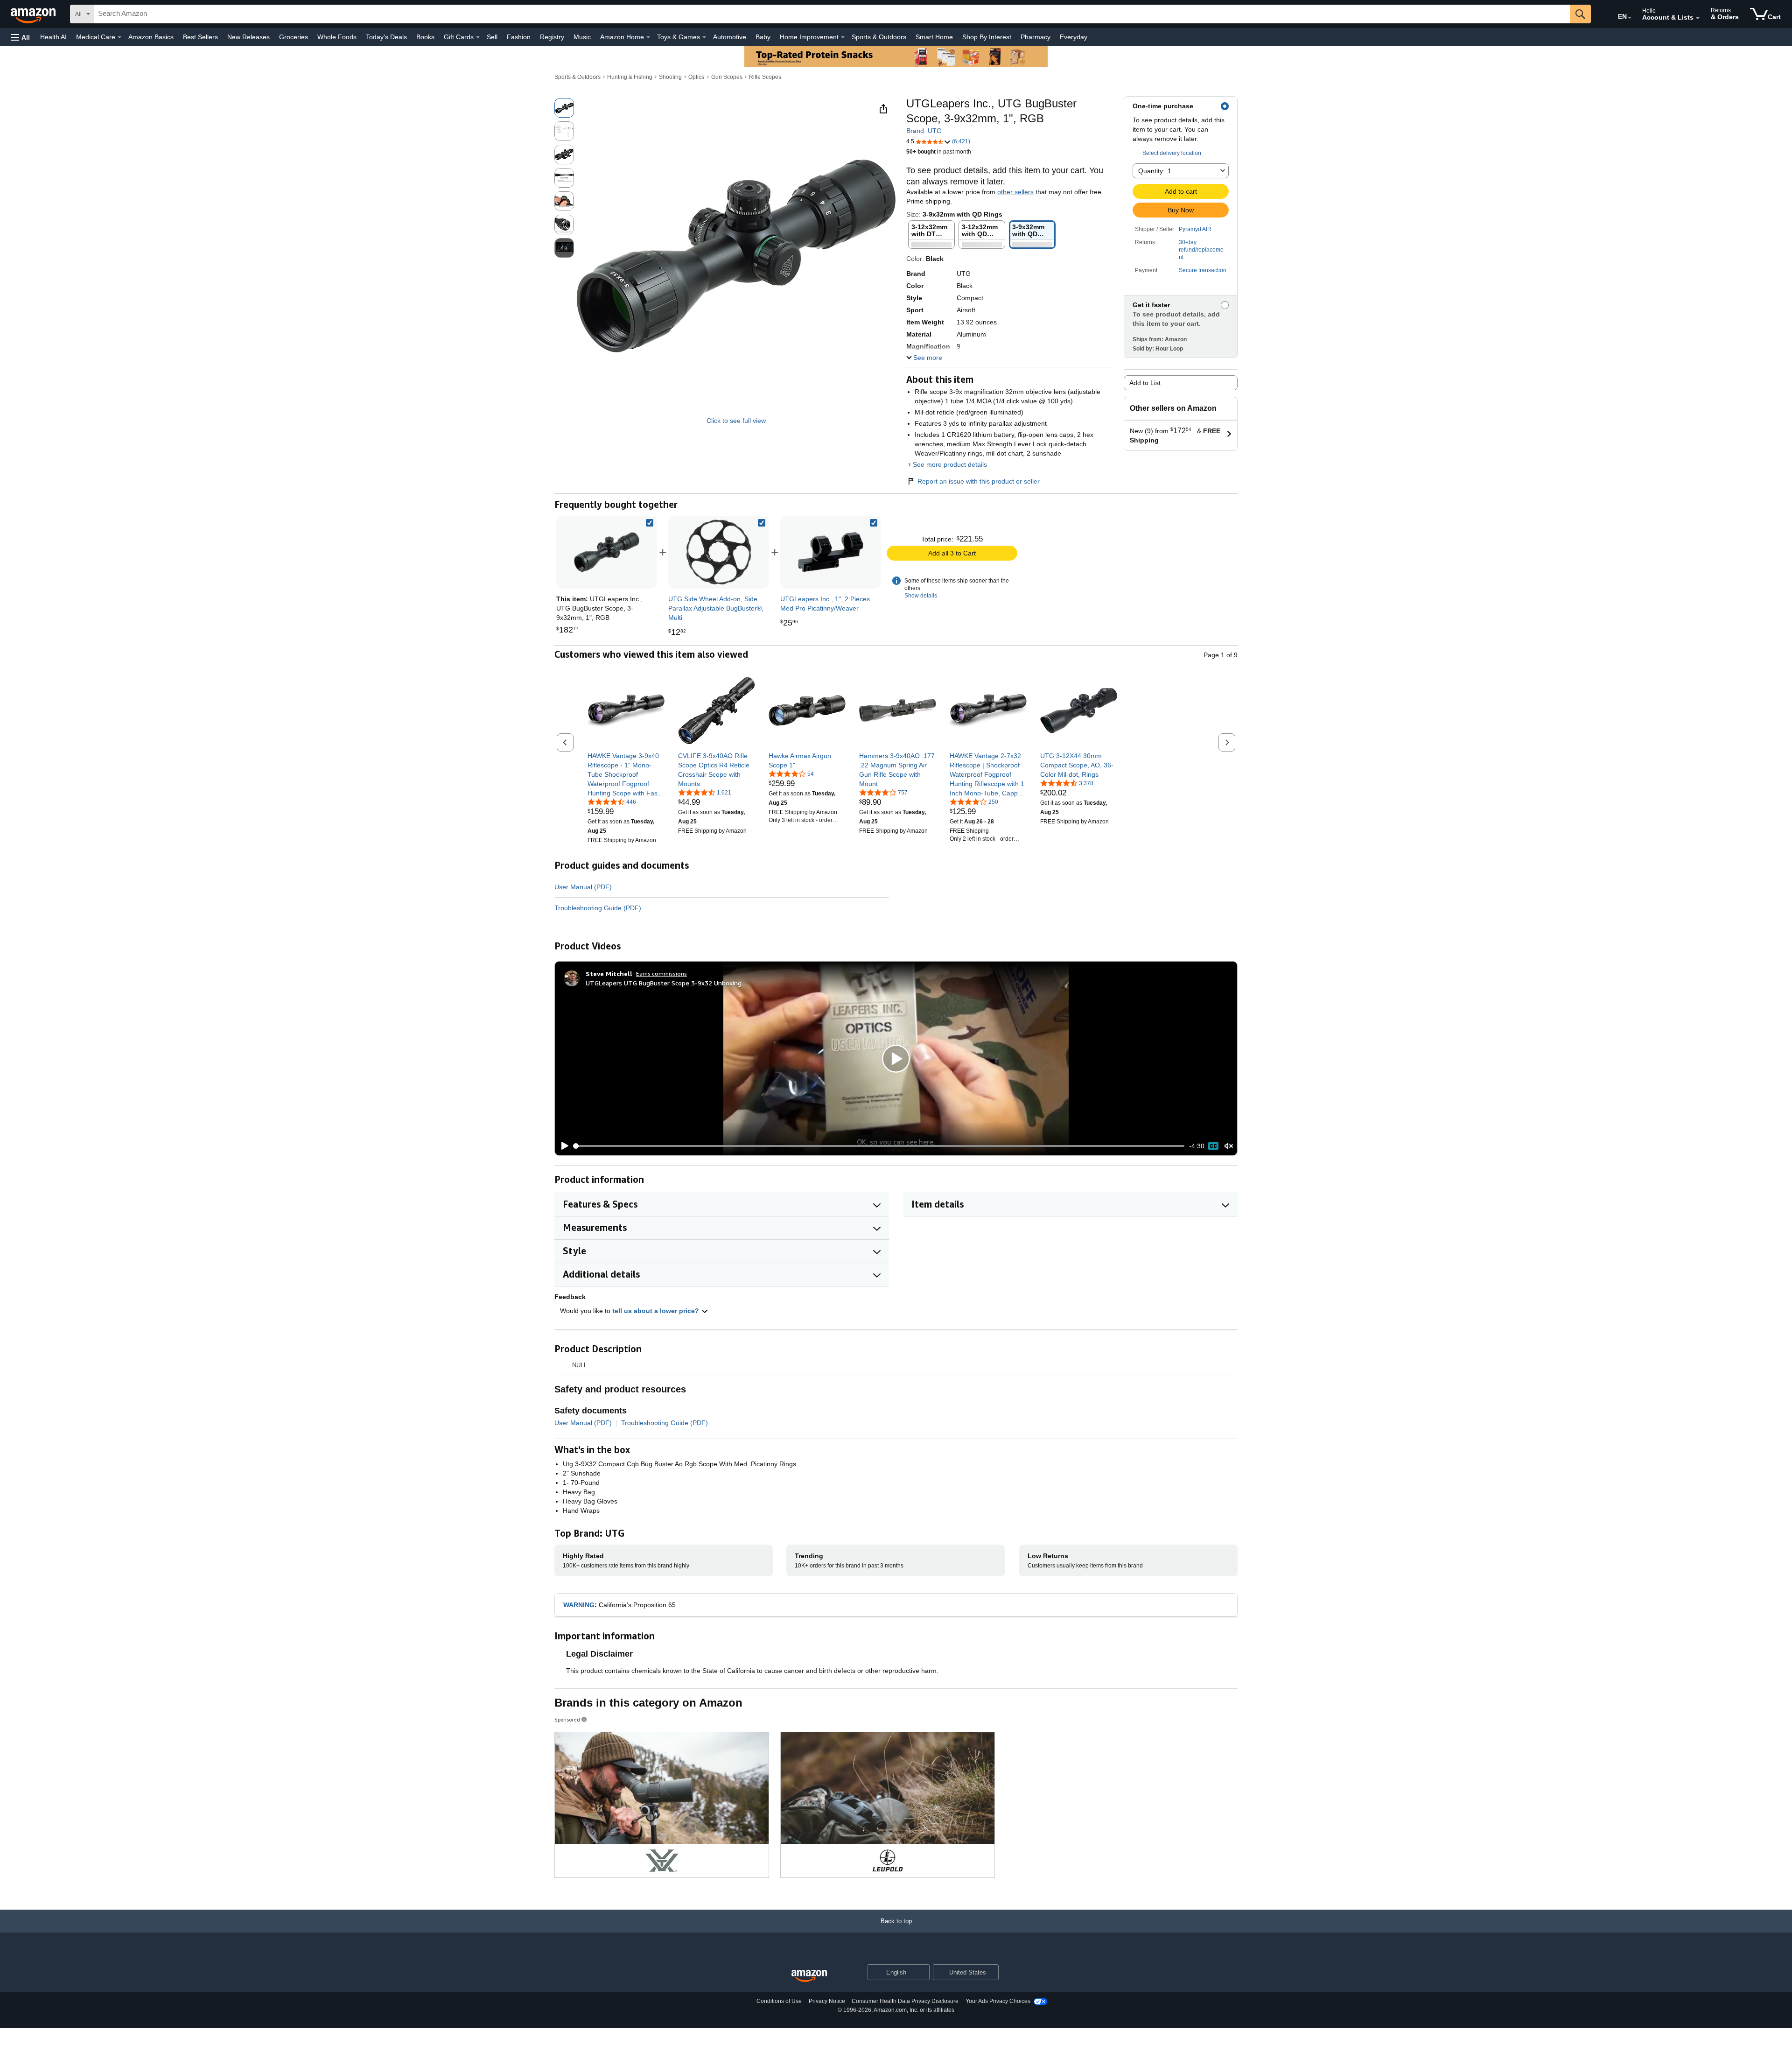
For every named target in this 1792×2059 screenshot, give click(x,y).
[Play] (562, 1146)
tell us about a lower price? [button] (657, 1311)
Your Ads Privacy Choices (998, 2001)
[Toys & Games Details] (704, 37)
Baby (763, 37)
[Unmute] (1229, 1146)
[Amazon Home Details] (648, 37)
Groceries (294, 37)
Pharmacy (1036, 37)
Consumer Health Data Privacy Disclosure (905, 2001)
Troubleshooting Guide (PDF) (598, 908)
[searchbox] (832, 14)
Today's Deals (386, 37)
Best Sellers (200, 37)
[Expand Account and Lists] (1698, 18)
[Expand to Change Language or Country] (1630, 18)
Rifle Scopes (765, 77)
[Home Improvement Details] (843, 37)
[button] (21, 37)
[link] (719, 552)
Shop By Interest (987, 37)
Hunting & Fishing (630, 77)
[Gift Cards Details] (478, 37)
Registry (552, 37)
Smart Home (934, 37)
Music (582, 37)
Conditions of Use (779, 2001)
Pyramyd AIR (1195, 229)
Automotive (730, 37)
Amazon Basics (151, 37)
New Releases (248, 37)
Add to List (1145, 383)
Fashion (519, 37)
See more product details (950, 464)
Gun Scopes (727, 77)
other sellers (1015, 192)
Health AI (53, 37)
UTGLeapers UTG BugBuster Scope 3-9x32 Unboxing (664, 983)
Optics (696, 77)
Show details (921, 596)
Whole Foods (337, 37)
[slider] (879, 1146)
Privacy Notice (827, 2001)
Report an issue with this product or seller (979, 481)
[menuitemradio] (1213, 1146)
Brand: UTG (924, 131)
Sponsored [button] (567, 1719)
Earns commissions (661, 973)
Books (425, 37)
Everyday (1074, 37)
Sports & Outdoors (879, 37)
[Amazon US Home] (809, 1976)
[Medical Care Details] (119, 37)
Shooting (670, 77)
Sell (492, 37)
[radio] (564, 108)
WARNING (579, 1605)
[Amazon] (34, 14)
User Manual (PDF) (583, 887)
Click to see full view (736, 421)
